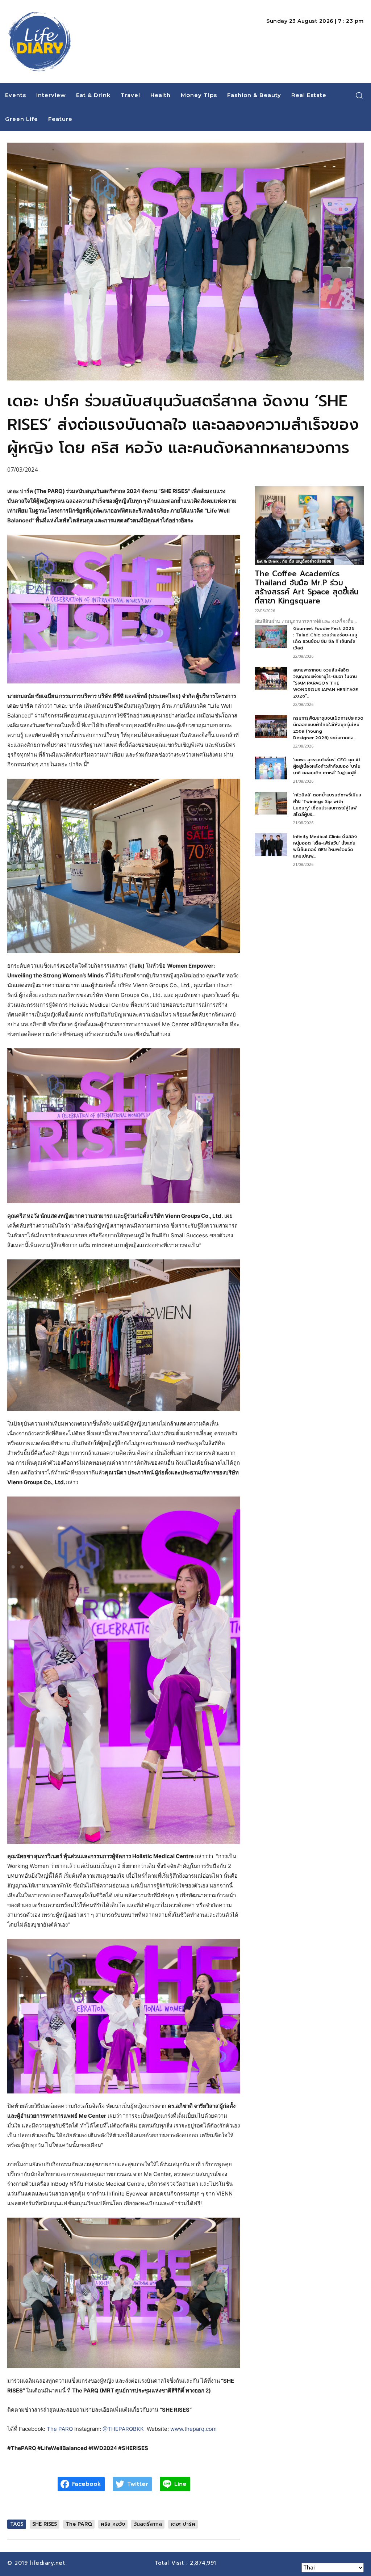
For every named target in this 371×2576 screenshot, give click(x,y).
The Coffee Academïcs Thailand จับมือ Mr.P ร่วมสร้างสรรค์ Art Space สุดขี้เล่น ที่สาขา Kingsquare (307, 587)
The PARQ (60, 2429)
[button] (359, 95)
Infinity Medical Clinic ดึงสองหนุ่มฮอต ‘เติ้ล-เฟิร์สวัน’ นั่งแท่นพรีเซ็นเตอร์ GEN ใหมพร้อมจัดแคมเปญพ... (325, 846)
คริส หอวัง (113, 2524)
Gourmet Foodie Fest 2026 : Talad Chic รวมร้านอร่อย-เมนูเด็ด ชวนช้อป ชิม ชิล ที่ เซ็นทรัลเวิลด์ (325, 638)
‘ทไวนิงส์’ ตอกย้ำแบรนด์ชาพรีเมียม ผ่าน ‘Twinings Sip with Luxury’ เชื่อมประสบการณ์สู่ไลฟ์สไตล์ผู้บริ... (327, 805)
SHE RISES (45, 2524)
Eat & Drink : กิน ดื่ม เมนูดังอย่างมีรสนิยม (294, 561)
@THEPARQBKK (123, 2429)
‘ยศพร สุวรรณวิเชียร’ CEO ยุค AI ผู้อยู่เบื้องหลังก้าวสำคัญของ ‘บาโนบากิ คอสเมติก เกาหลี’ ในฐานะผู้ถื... (327, 766)
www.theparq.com (193, 2429)
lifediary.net (49, 2563)
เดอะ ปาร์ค (183, 2524)
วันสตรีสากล (148, 2524)
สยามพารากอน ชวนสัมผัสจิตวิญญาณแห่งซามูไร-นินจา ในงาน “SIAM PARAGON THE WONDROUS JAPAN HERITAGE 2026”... (326, 683)
